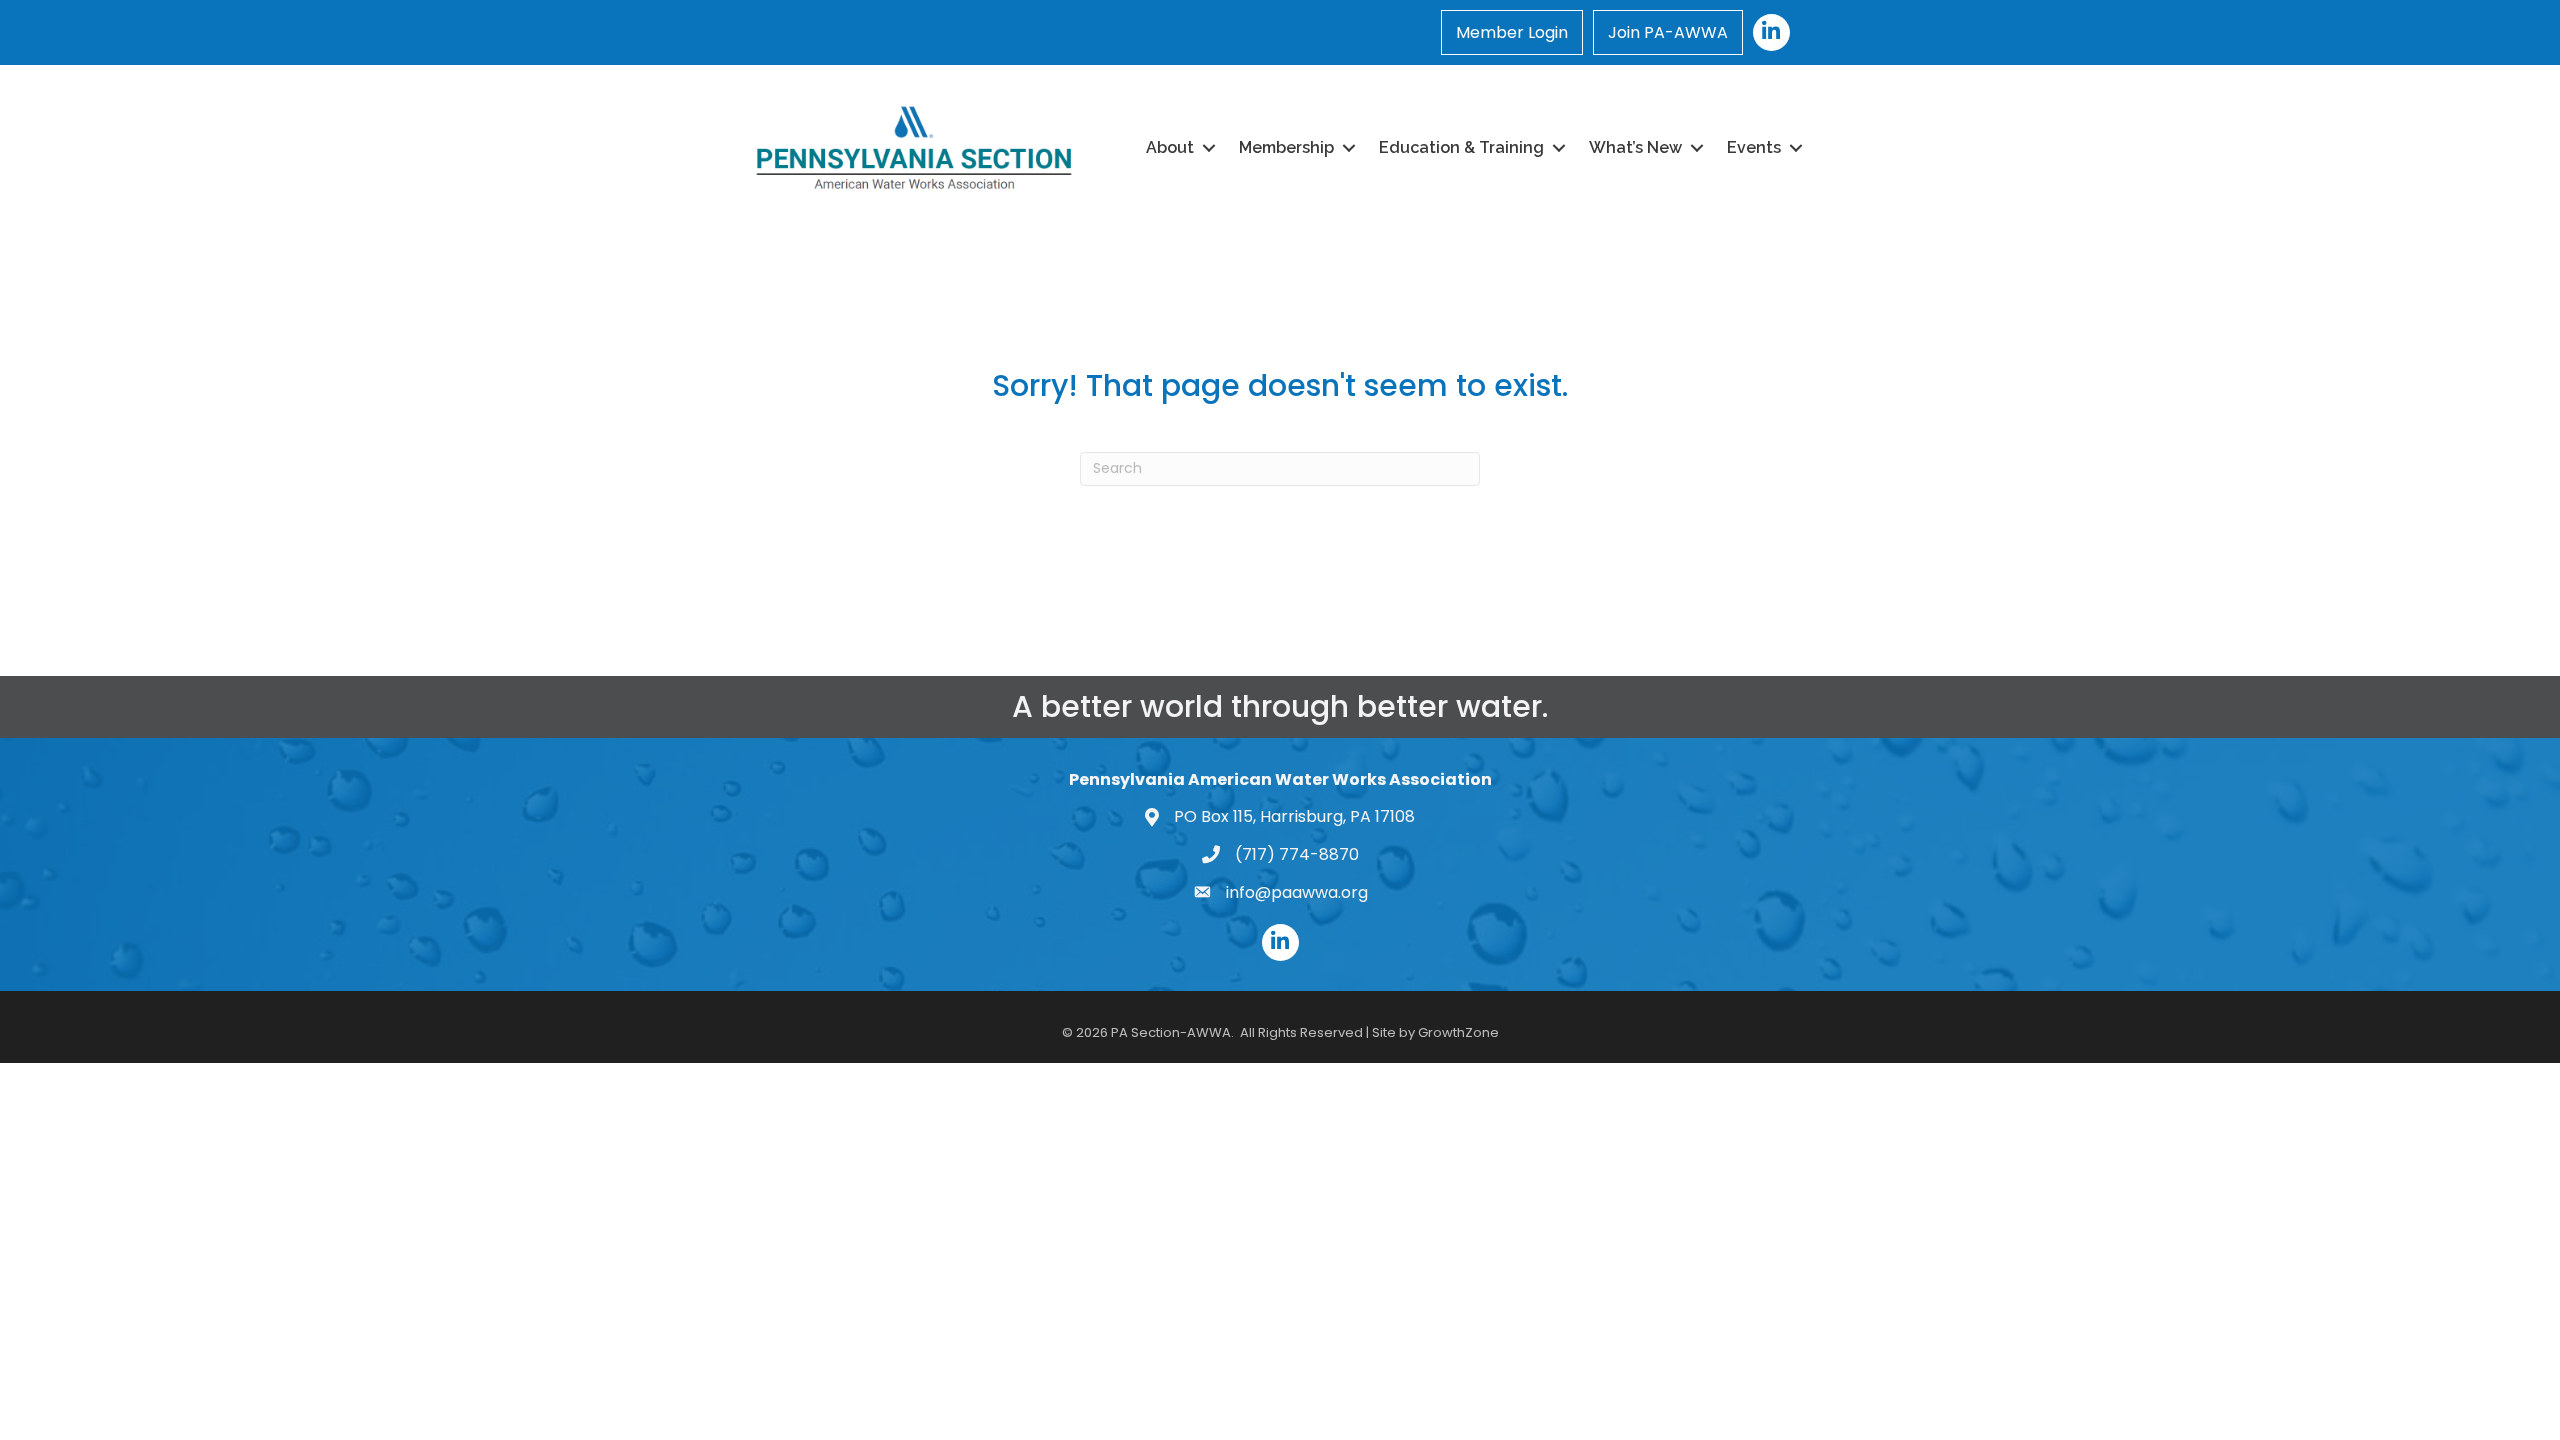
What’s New (1635, 147)
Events (1754, 147)
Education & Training (1461, 147)
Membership (1286, 147)
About (1170, 147)
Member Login (1512, 32)
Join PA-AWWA (1668, 32)
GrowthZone (1458, 1032)
